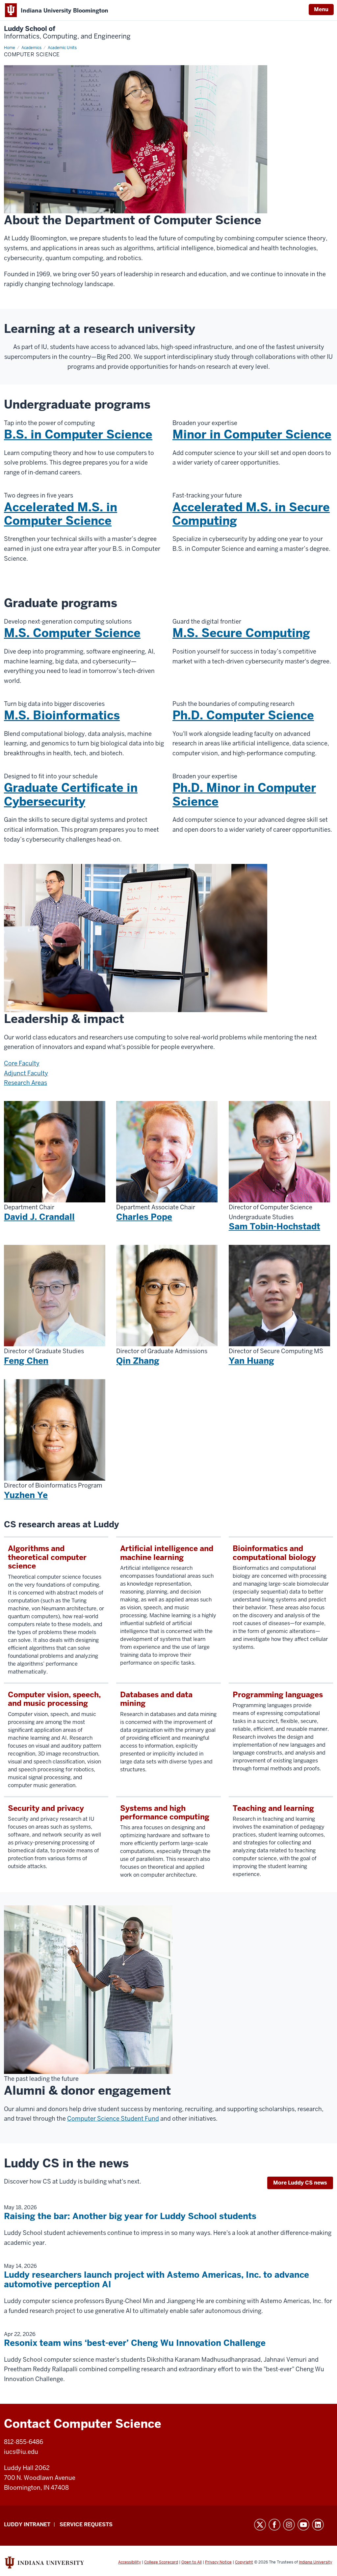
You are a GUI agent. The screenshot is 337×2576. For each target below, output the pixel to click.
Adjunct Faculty (26, 1073)
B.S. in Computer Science (78, 434)
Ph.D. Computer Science (243, 715)
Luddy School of (67, 33)
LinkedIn (318, 2525)
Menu (321, 9)
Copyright (244, 2562)
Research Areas (26, 1083)
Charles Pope (144, 1217)
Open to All (192, 2562)
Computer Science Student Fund (113, 2119)
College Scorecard (161, 2562)
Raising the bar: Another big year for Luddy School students (130, 2216)
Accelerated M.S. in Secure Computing (251, 514)
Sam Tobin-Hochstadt (274, 1226)
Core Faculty (22, 1063)
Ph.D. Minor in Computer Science (244, 794)
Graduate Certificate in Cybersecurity (71, 794)
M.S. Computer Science (72, 633)
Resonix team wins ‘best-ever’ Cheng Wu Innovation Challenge (135, 2343)
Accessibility (130, 2562)
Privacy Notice (218, 2562)
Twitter (260, 2525)
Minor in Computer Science (252, 434)
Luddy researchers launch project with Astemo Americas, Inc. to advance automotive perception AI (156, 2280)
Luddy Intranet (27, 2524)
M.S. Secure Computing (241, 633)
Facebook (274, 2525)
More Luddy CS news (300, 2183)
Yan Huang (251, 1361)
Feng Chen (26, 1361)
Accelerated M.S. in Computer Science (61, 514)
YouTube (303, 2525)
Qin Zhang (138, 1361)
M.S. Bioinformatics (62, 715)
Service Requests (86, 2524)
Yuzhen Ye (26, 1495)
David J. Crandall (39, 1217)
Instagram (289, 2525)
